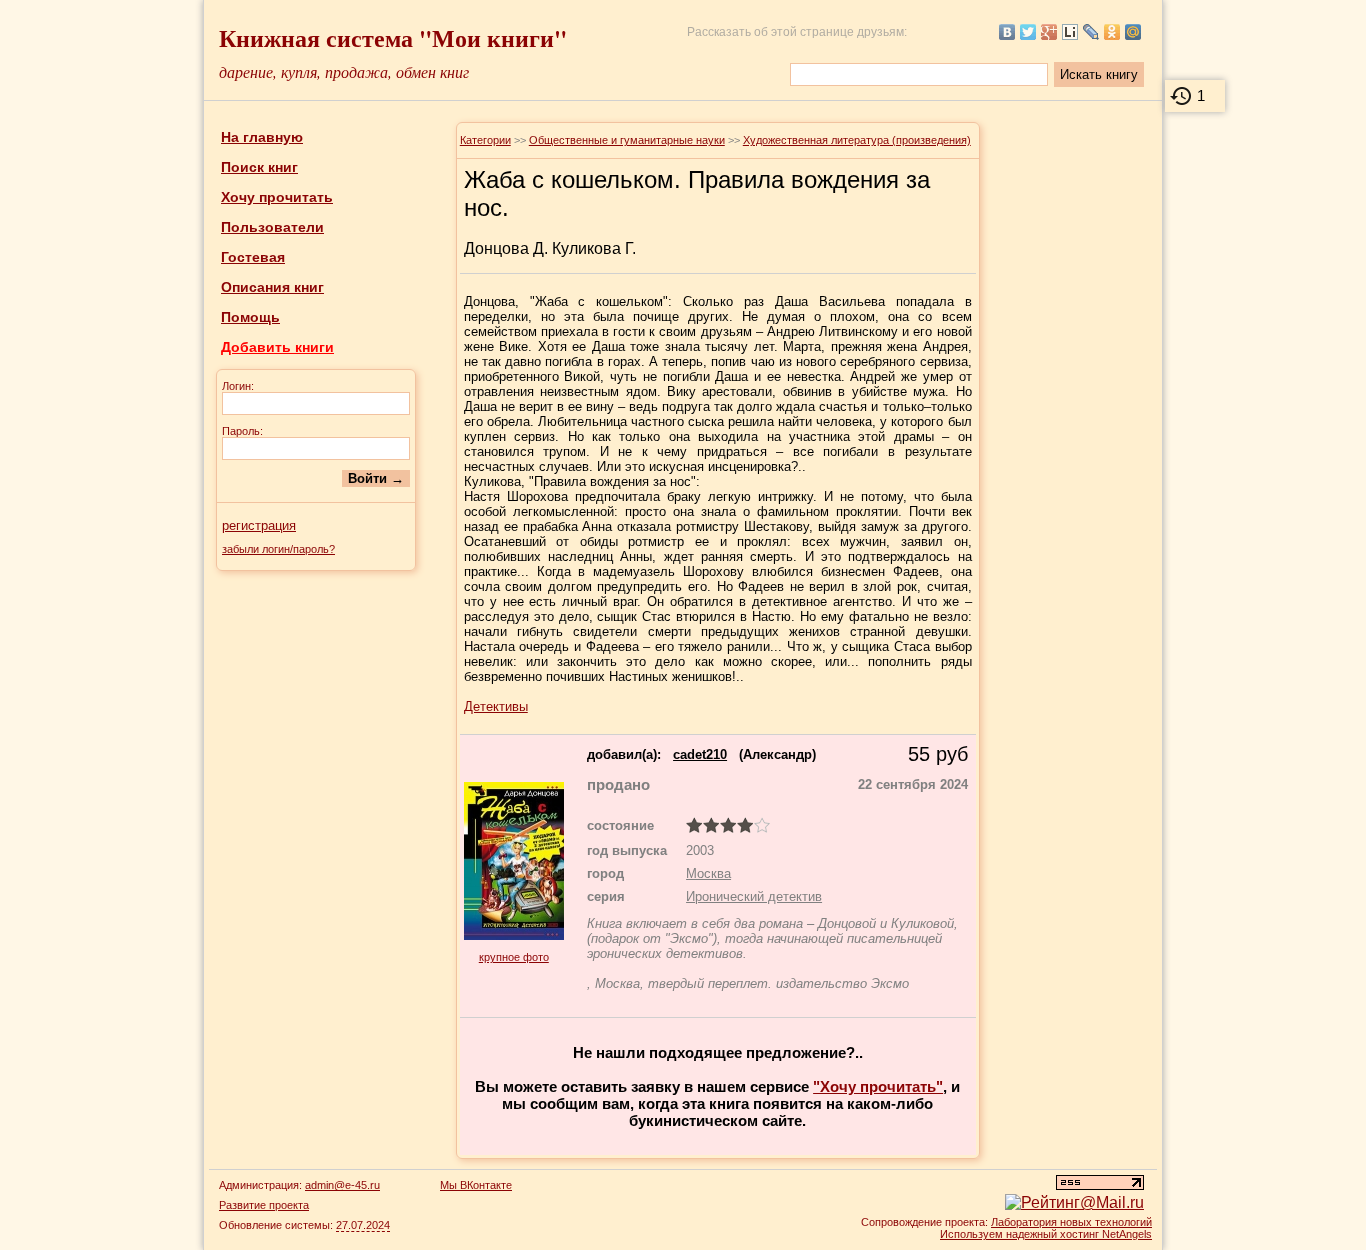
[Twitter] (1028, 32)
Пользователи (272, 227)
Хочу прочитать (277, 197)
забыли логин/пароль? (278, 549)
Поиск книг (259, 167)
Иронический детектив (754, 896)
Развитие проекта (264, 1205)
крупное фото (514, 957)
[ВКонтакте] (1007, 32)
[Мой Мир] (1133, 32)
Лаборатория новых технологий (1071, 1222)
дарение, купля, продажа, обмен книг (344, 71)
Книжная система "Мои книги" (393, 37)
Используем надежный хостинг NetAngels (1046, 1234)
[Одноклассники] (1112, 32)
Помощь (250, 317)
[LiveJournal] (1091, 32)
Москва (708, 873)
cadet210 (700, 754)
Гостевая (253, 257)
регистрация (259, 525)
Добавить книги (277, 347)
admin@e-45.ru (342, 1185)
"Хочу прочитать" (878, 1086)
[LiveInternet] (1070, 32)
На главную (262, 137)
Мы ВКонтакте (476, 1185)
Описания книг (272, 287)
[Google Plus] (1049, 32)
